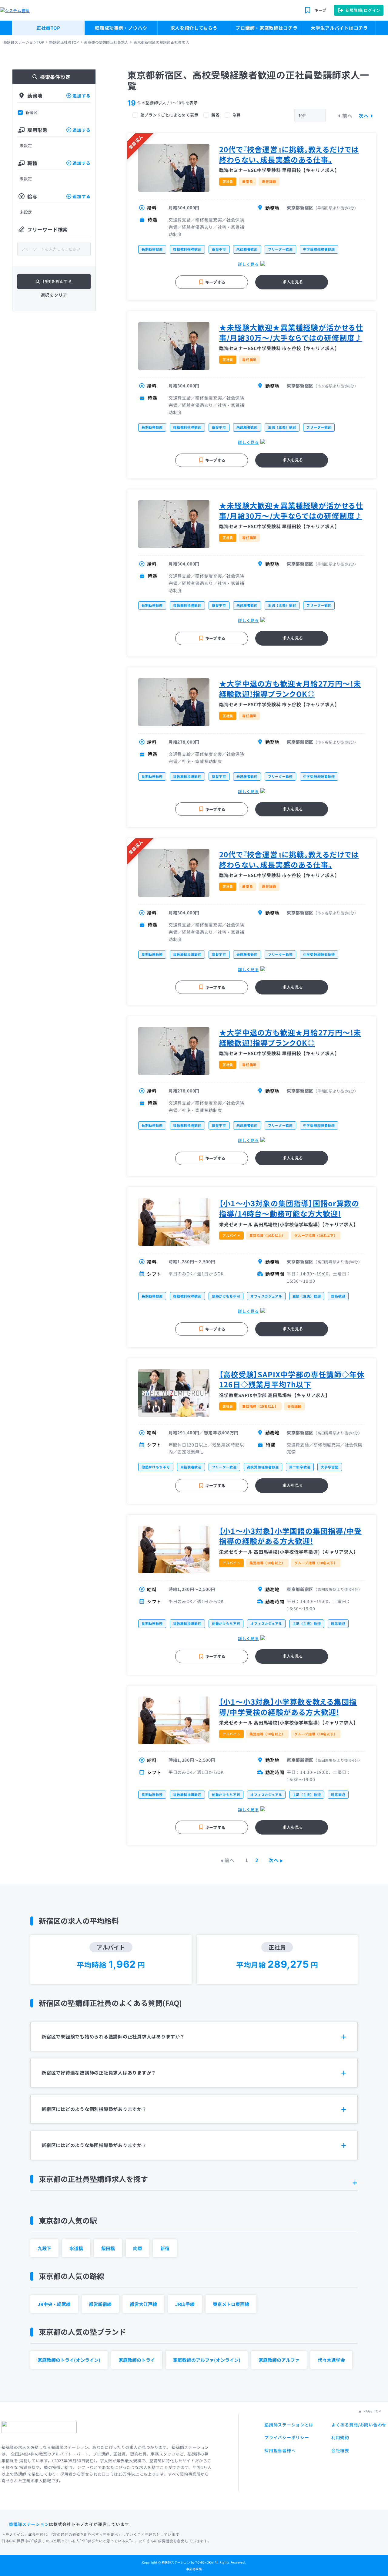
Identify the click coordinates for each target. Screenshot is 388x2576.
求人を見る (293, 282)
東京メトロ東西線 (231, 2304)
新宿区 (32, 113)
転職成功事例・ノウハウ (121, 28)
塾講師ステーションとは (289, 2425)
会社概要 (340, 2450)
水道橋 (76, 2248)
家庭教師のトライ (137, 2360)
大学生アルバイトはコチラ (339, 28)
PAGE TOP (372, 2411)
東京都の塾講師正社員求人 (106, 42)
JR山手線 (185, 2304)
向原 (138, 2248)
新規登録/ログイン (363, 10)
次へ (364, 116)
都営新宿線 (100, 2304)
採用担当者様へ (280, 2450)
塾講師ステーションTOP (24, 42)
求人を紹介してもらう (194, 28)
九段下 (44, 2248)
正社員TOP (48, 28)
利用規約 (340, 2437)
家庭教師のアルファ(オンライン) (207, 2360)
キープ (320, 10)
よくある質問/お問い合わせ (359, 2425)
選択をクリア (54, 295)
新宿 (165, 2248)
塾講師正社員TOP (64, 42)
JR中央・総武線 (54, 2304)
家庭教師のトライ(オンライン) (69, 2360)
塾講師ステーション (29, 2524)
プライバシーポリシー (287, 2437)
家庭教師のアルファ (279, 2360)
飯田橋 (108, 2248)
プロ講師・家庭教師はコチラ (266, 28)
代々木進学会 (331, 2360)
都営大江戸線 (143, 2304)
